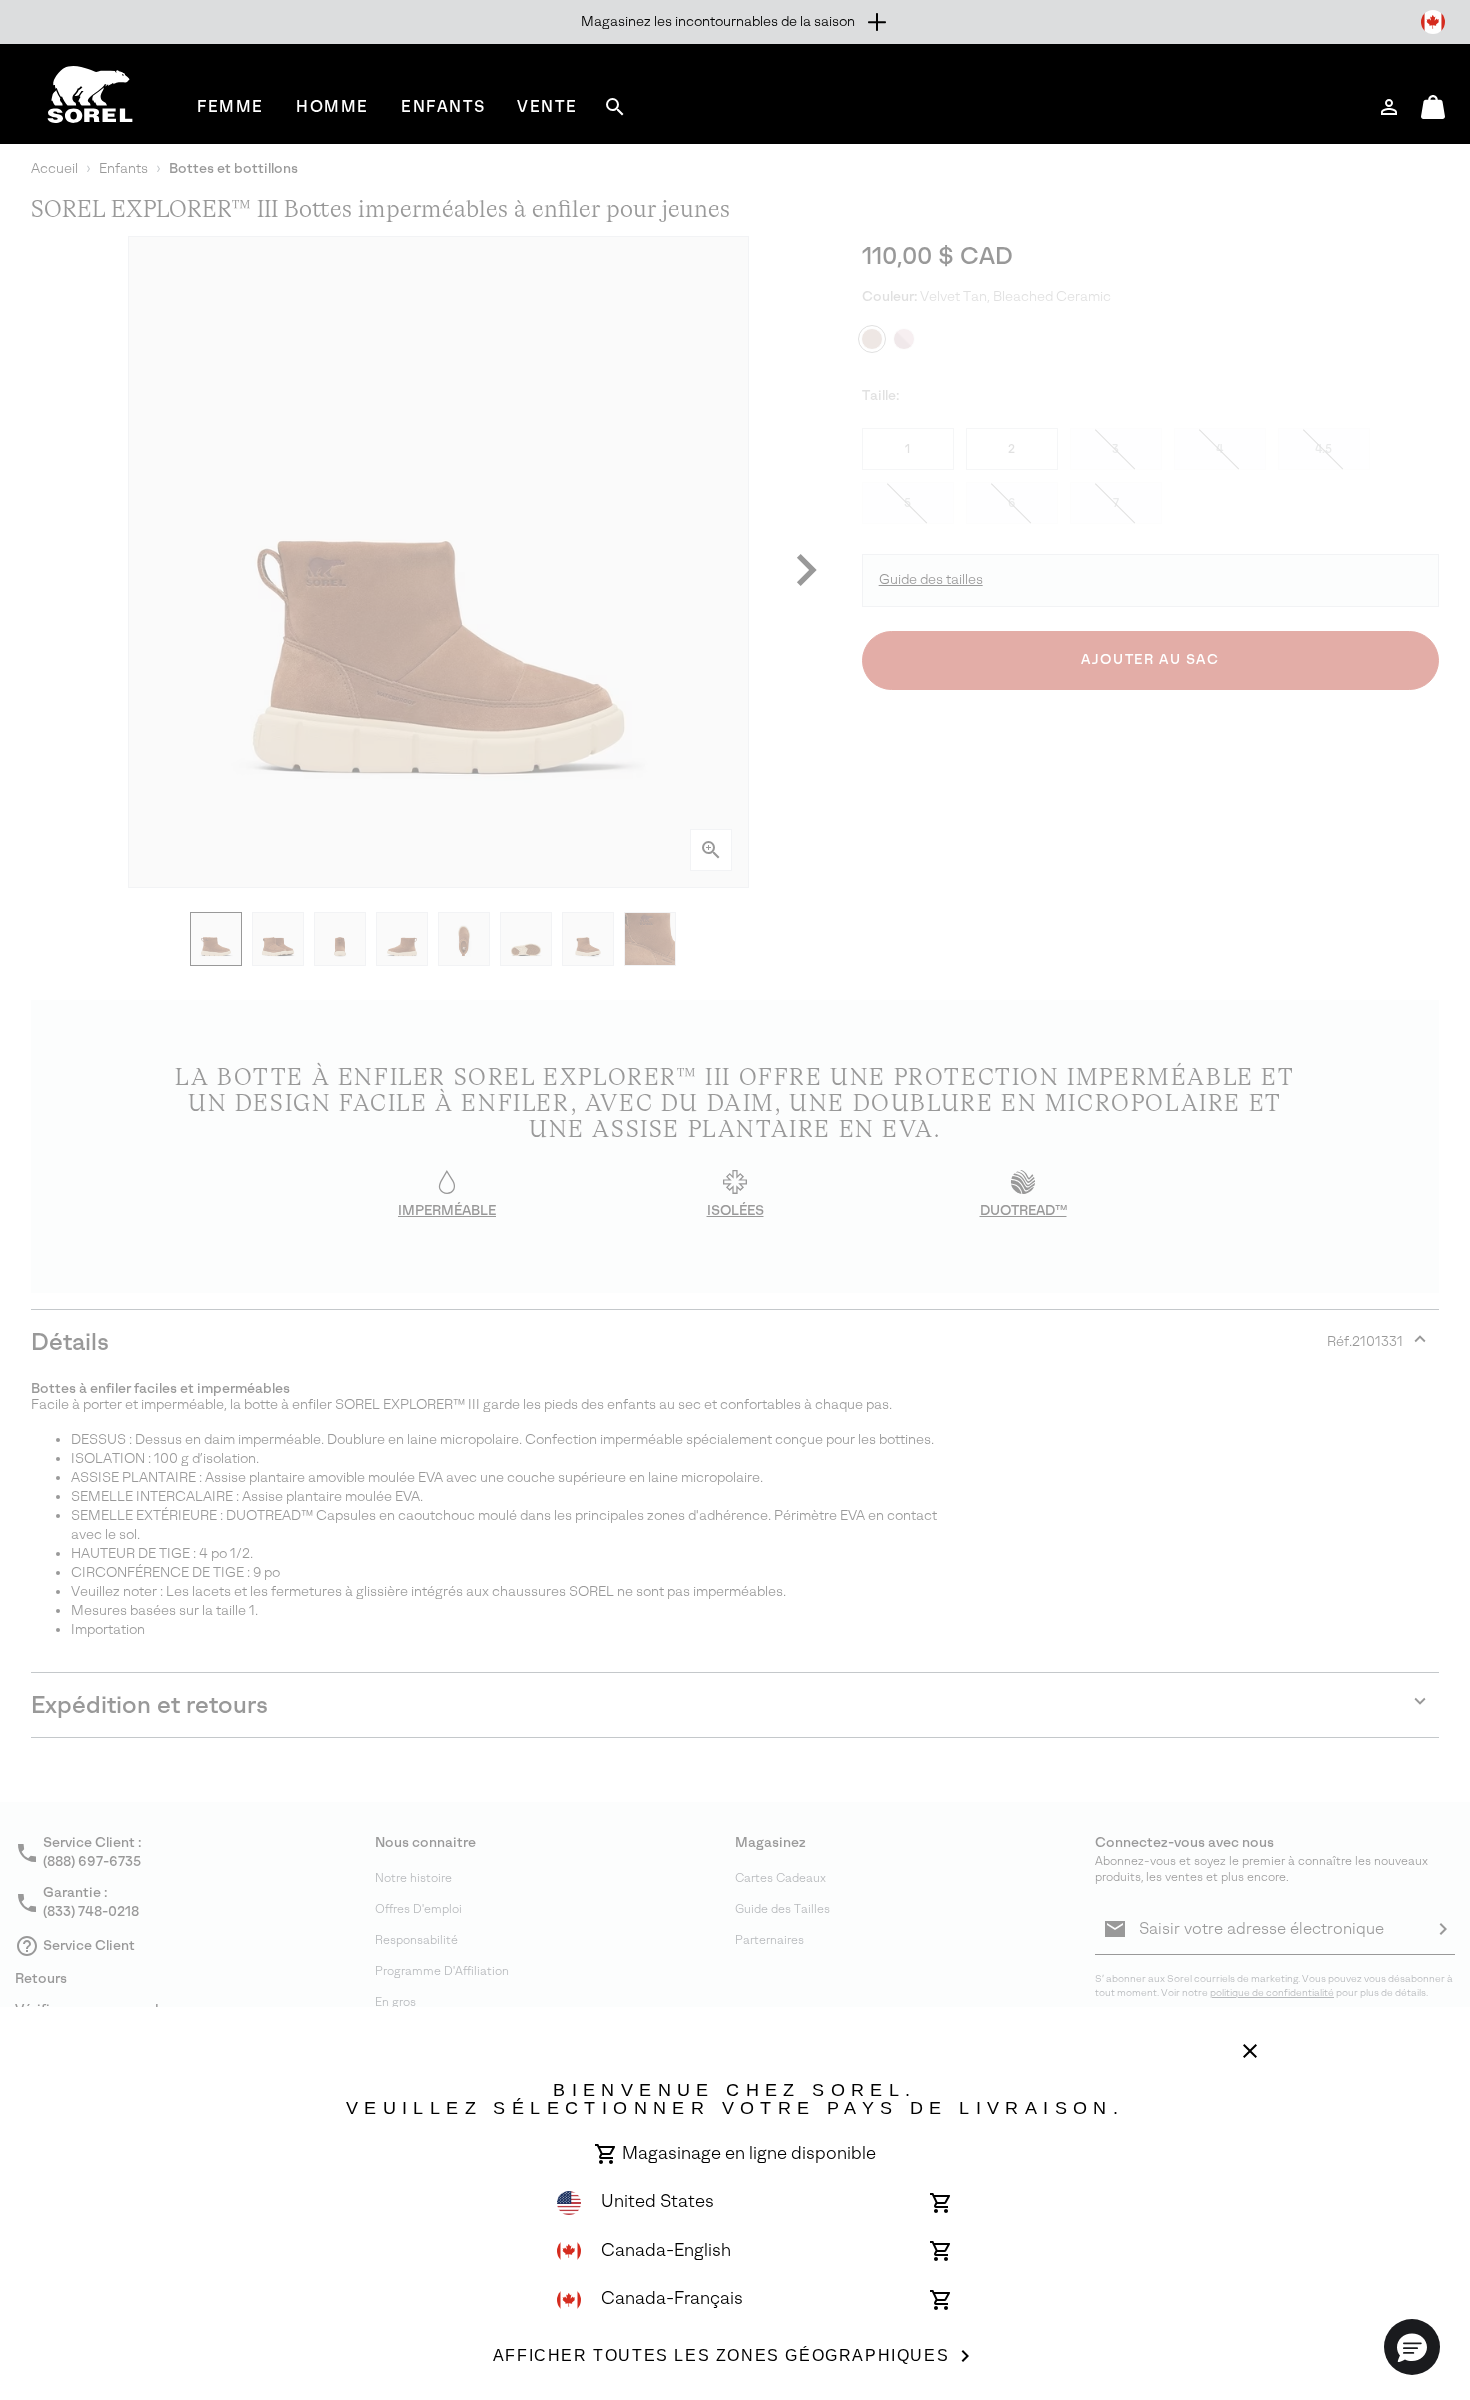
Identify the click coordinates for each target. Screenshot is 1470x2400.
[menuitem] (230, 106)
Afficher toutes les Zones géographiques (721, 2355)
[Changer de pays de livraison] (1433, 22)
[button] (1412, 2347)
